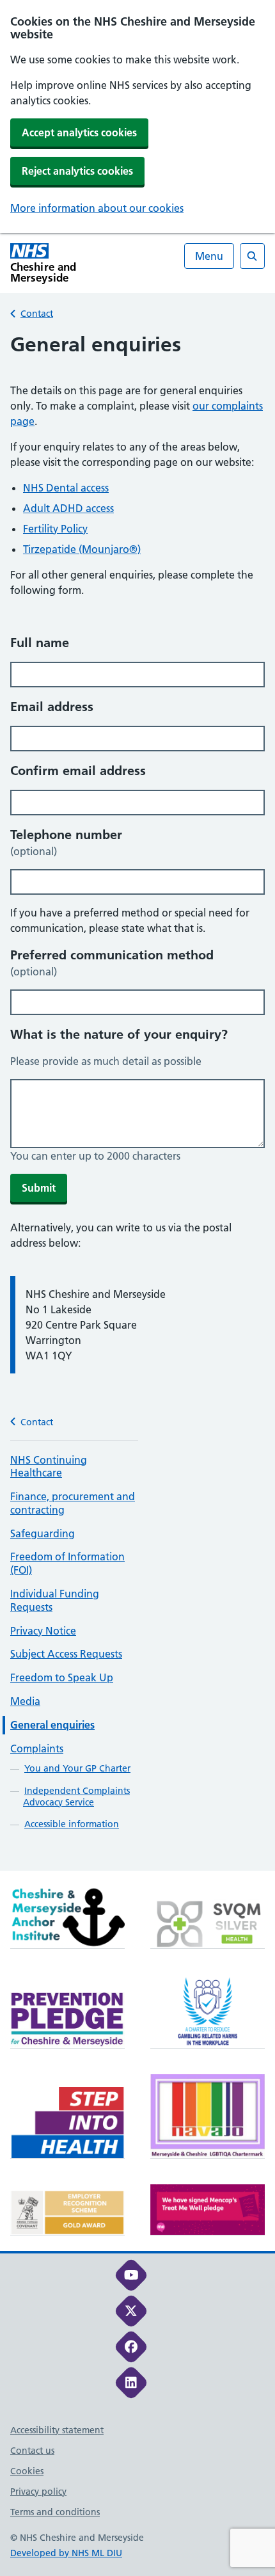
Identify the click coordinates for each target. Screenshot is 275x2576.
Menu (209, 256)
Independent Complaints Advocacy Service (76, 1796)
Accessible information (72, 1824)
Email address (52, 707)
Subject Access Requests (66, 1654)
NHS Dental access (66, 488)
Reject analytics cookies (77, 171)
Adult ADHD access (68, 508)
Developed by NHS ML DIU (66, 2553)
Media (25, 1701)
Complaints (37, 1748)
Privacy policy (38, 2492)
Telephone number (66, 842)
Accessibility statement (57, 2430)
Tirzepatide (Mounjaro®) (82, 549)
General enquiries (52, 1725)
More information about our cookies (97, 208)
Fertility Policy (55, 529)
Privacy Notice (43, 1631)
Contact (37, 314)
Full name (40, 643)
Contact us (32, 2451)
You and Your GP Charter (77, 1768)
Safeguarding (43, 1533)
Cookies (27, 2471)
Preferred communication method (112, 963)
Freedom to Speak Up (62, 1677)
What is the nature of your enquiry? (119, 1034)
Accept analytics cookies (79, 132)
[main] (137, 1101)
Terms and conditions (55, 2512)
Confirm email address (78, 771)
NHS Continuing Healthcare (49, 1467)
